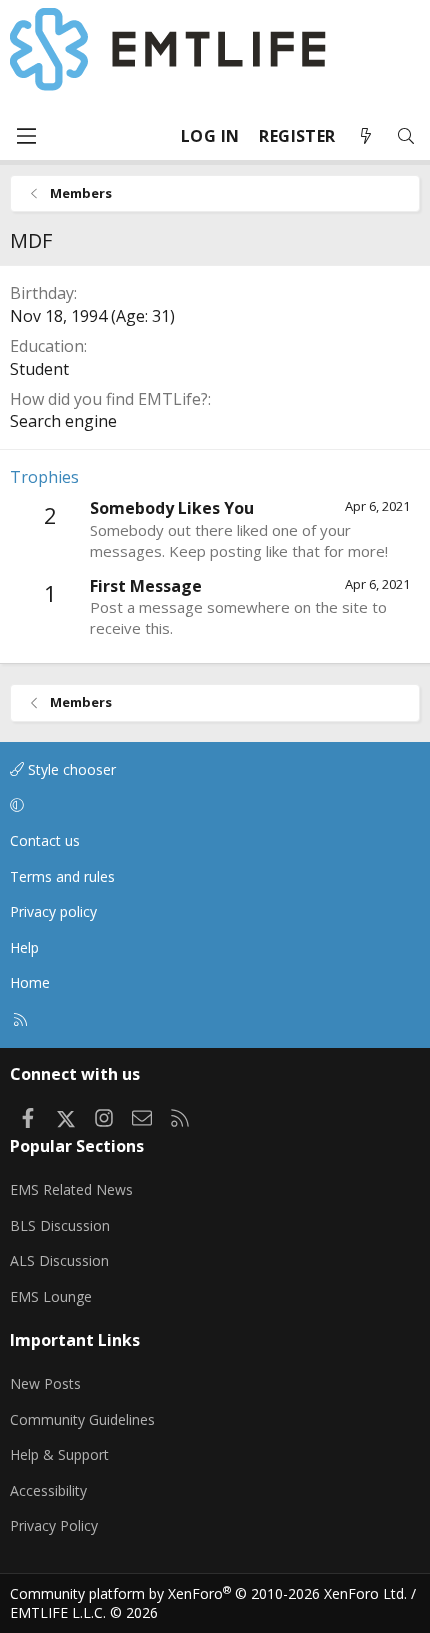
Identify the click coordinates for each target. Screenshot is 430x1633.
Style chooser (70, 769)
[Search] (406, 136)
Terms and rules (62, 876)
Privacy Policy (54, 1525)
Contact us (45, 840)
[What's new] (366, 136)
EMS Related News (71, 1189)
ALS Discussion (59, 1260)
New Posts (45, 1383)
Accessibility (48, 1490)
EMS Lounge (51, 1296)
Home (30, 982)
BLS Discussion (60, 1225)
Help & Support (59, 1454)
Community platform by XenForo (208, 1593)
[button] (211, 805)
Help (24, 947)
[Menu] (26, 136)
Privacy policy (53, 911)
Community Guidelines (82, 1419)
